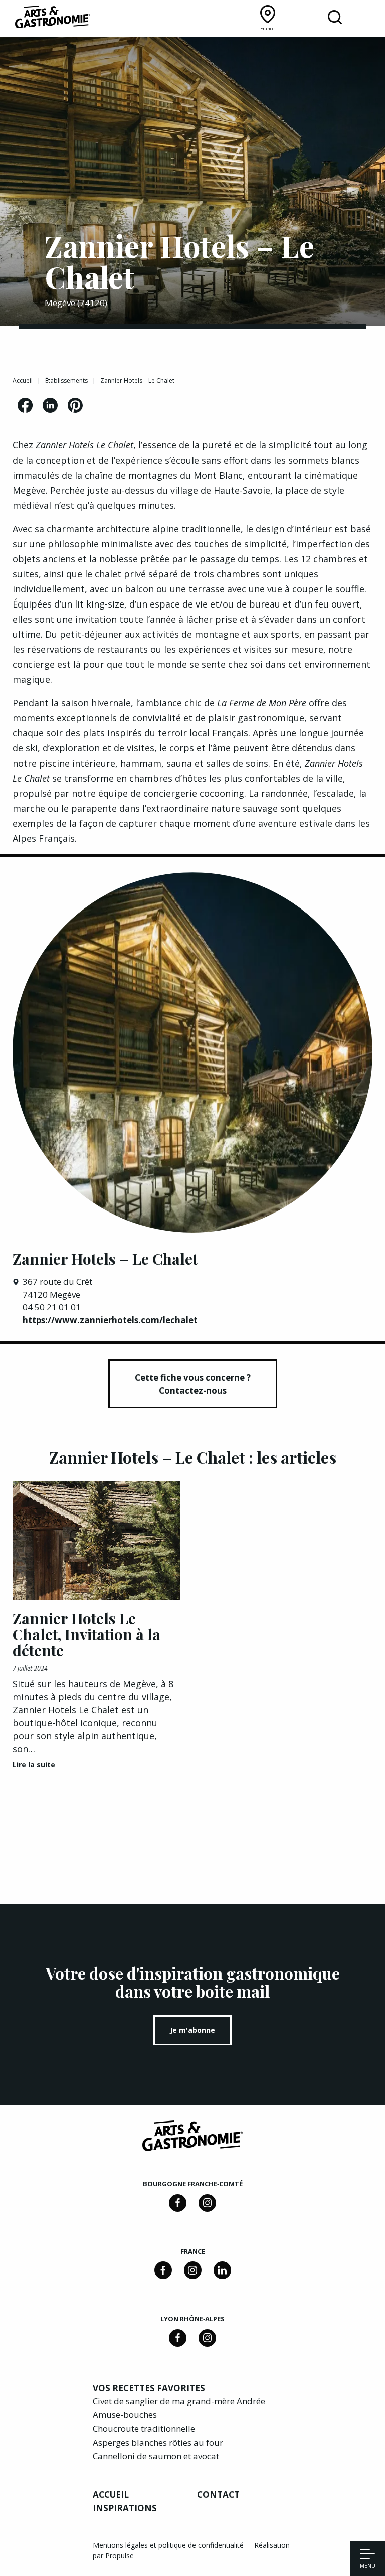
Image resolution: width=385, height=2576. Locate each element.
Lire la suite (34, 1765)
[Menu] (367, 2555)
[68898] (178, 2203)
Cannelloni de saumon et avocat (156, 2456)
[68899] (222, 2270)
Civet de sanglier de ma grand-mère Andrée (179, 2401)
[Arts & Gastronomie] (53, 19)
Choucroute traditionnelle (144, 2428)
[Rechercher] (335, 18)
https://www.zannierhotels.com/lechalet (110, 1320)
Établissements (66, 381)
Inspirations (125, 2508)
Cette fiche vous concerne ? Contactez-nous (193, 1384)
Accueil (23, 381)
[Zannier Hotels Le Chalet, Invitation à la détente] (96, 1541)
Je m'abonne (192, 2030)
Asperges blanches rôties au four (158, 2442)
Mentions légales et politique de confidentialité (169, 2545)
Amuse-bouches (125, 2415)
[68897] (207, 2203)
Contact (218, 2494)
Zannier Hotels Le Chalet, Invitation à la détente (86, 1634)
